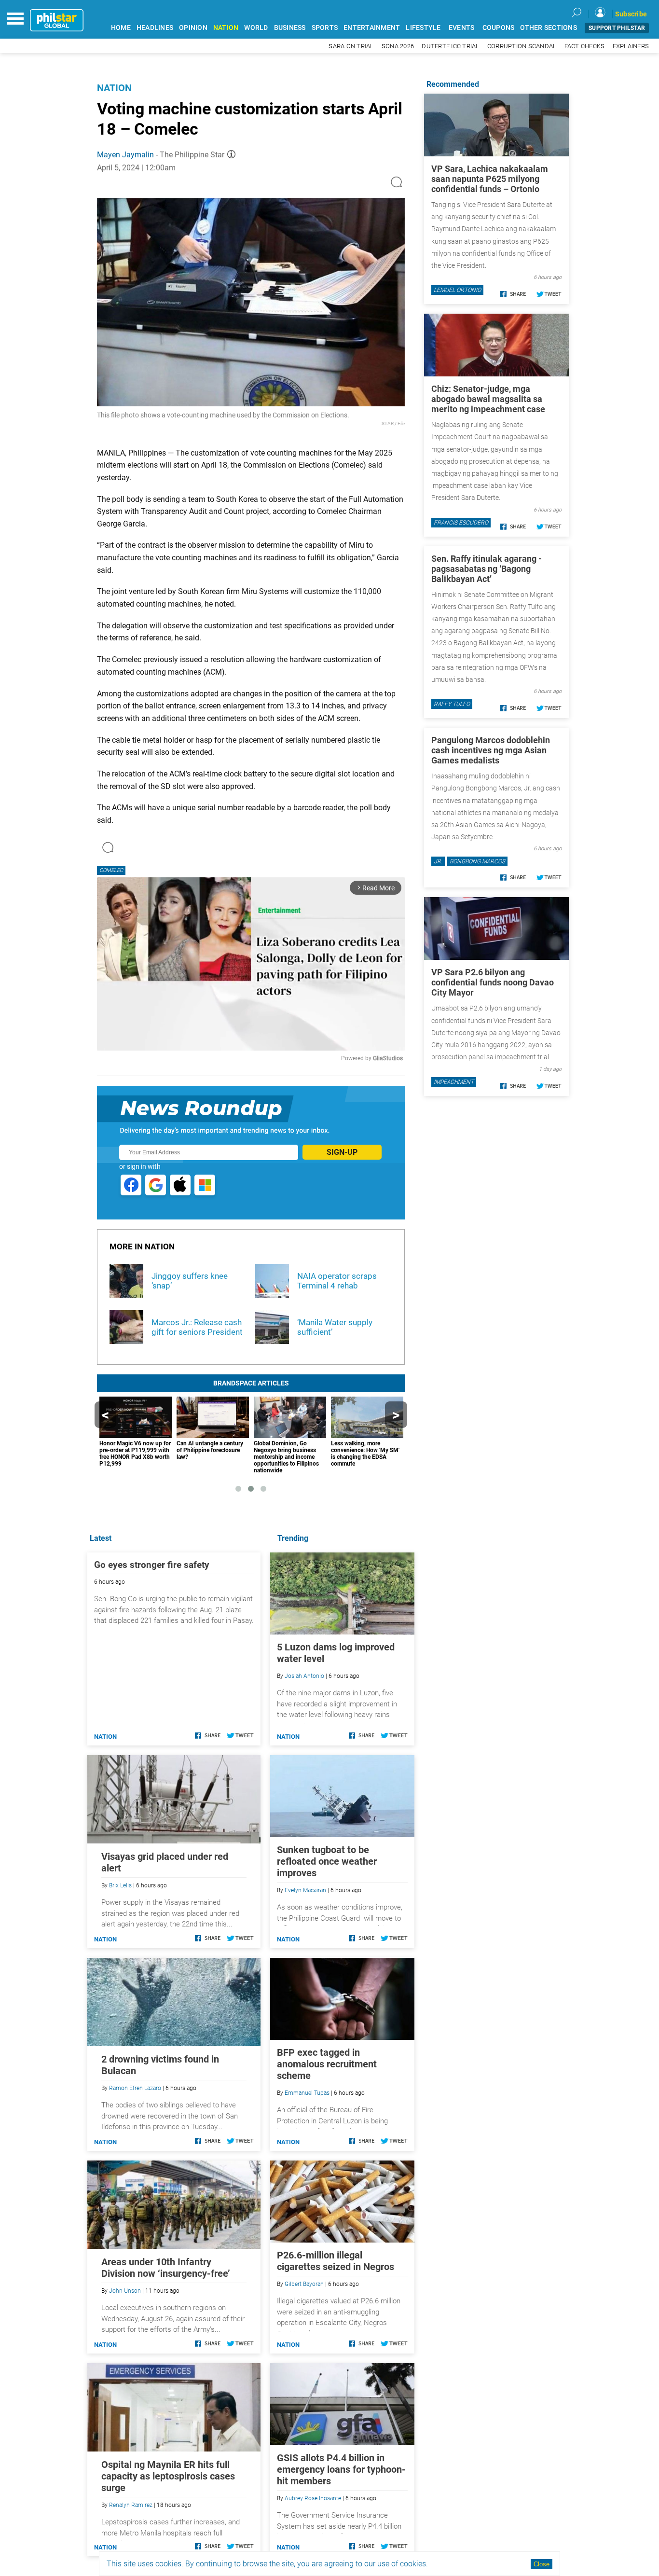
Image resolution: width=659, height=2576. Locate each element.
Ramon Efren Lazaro (135, 2088)
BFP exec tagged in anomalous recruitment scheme (327, 2064)
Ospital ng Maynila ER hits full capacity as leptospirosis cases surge (168, 2476)
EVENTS (462, 28)
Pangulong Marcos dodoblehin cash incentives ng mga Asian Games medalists (491, 750)
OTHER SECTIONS (549, 28)
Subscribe (631, 14)
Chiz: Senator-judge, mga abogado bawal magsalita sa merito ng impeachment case (488, 399)
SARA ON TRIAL (351, 46)
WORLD (256, 28)
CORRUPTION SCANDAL (522, 46)
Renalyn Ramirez (131, 2505)
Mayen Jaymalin (125, 155)
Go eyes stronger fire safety (152, 1565)
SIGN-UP (342, 1152)
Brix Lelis (120, 1885)
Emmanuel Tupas (307, 2093)
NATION (226, 28)
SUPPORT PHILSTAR (617, 28)
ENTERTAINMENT (372, 28)
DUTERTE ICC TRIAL (450, 46)
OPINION (193, 28)
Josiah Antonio (304, 1676)
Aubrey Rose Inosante (313, 2498)
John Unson (125, 2291)
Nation (114, 88)
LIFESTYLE (423, 28)
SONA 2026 (398, 46)
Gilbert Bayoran (304, 2284)
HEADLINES (155, 28)
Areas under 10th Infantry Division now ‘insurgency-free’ (166, 2268)
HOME (121, 28)
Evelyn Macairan (305, 1890)
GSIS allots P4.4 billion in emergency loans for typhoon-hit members (341, 2469)
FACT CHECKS (585, 46)
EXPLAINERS (631, 46)
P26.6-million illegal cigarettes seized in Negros (336, 2261)
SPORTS (325, 28)
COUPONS (499, 28)
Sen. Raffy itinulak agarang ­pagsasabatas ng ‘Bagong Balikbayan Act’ (487, 569)
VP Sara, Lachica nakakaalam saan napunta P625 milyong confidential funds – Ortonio (490, 179)
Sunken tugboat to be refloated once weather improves (327, 1861)
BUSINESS (290, 28)
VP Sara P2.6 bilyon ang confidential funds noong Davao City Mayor (493, 982)
